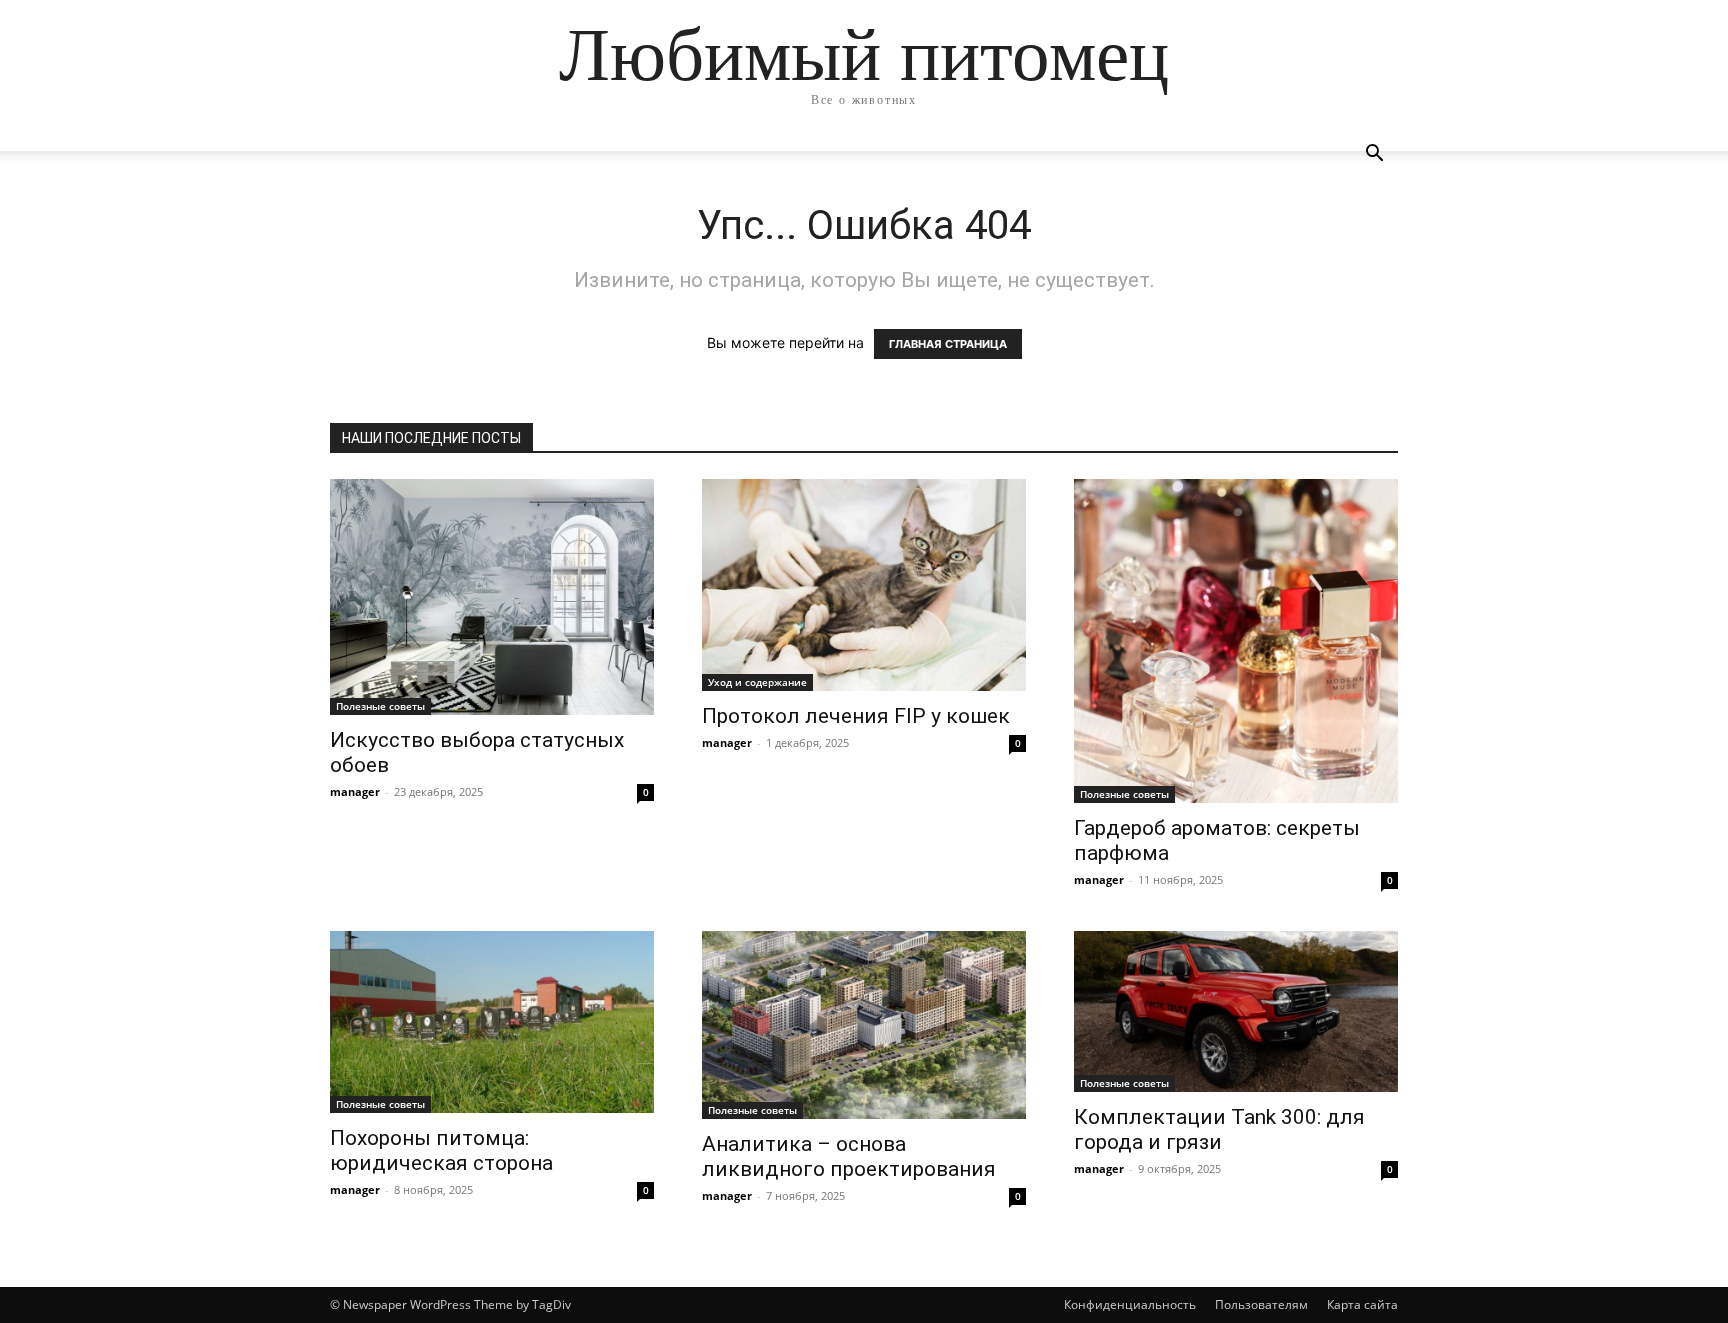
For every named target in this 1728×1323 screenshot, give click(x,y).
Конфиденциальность (1130, 1304)
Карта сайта (1362, 1304)
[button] (1374, 155)
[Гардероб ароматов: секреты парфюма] (1236, 641)
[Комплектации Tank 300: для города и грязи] (1236, 1011)
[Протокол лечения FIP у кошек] (864, 585)
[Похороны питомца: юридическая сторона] (492, 1022)
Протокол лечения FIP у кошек (856, 716)
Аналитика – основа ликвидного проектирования (849, 1156)
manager (355, 791)
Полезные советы (380, 706)
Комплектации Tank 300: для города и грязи (1219, 1129)
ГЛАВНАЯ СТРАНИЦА (948, 344)
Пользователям (1261, 1304)
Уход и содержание (757, 682)
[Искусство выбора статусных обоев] (492, 597)
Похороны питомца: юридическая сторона (441, 1150)
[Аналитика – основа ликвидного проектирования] (864, 1025)
